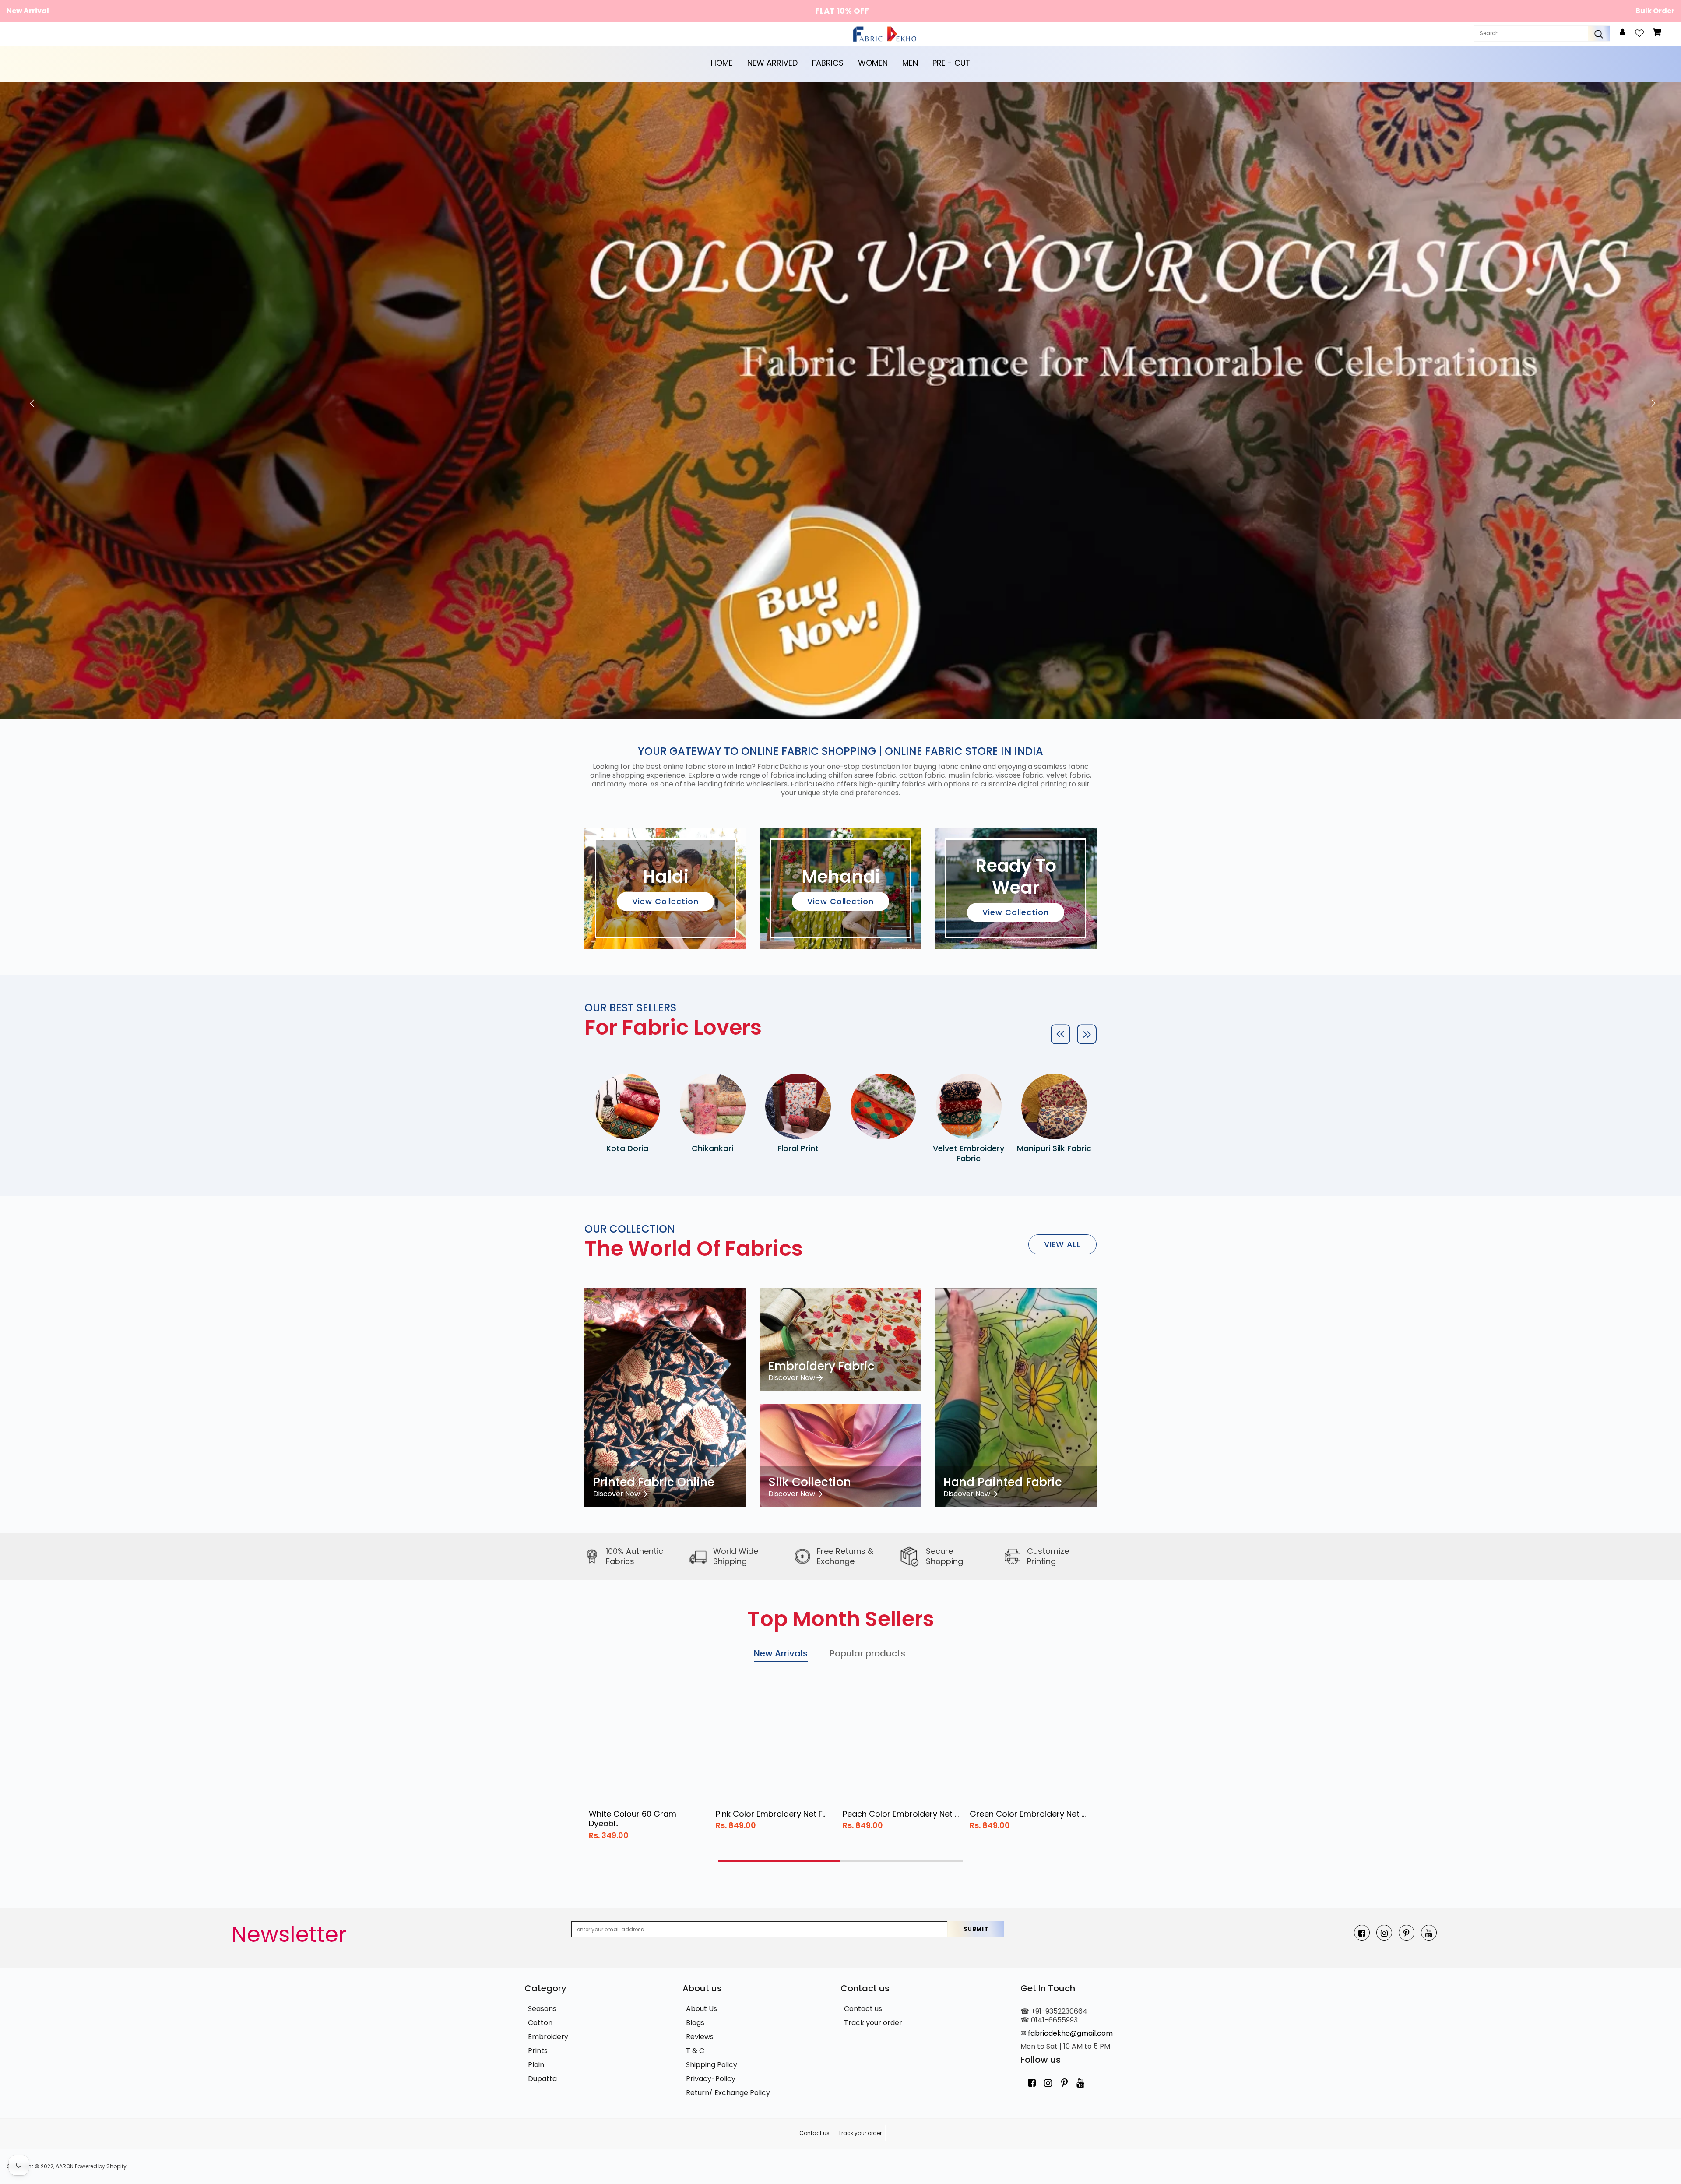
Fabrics (828, 63)
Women (873, 63)
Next (1651, 400)
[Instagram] (1384, 1933)
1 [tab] (779, 1861)
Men (910, 63)
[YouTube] (1429, 1933)
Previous (30, 400)
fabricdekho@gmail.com (1070, 2033)
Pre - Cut (951, 63)
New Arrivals (781, 1653)
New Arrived (772, 63)
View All (1062, 1244)
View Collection (665, 901)
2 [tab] (902, 1861)
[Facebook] (1362, 1933)
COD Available (842, 11)
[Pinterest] (1407, 1933)
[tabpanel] (648, 1764)
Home (722, 63)
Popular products (867, 1653)
